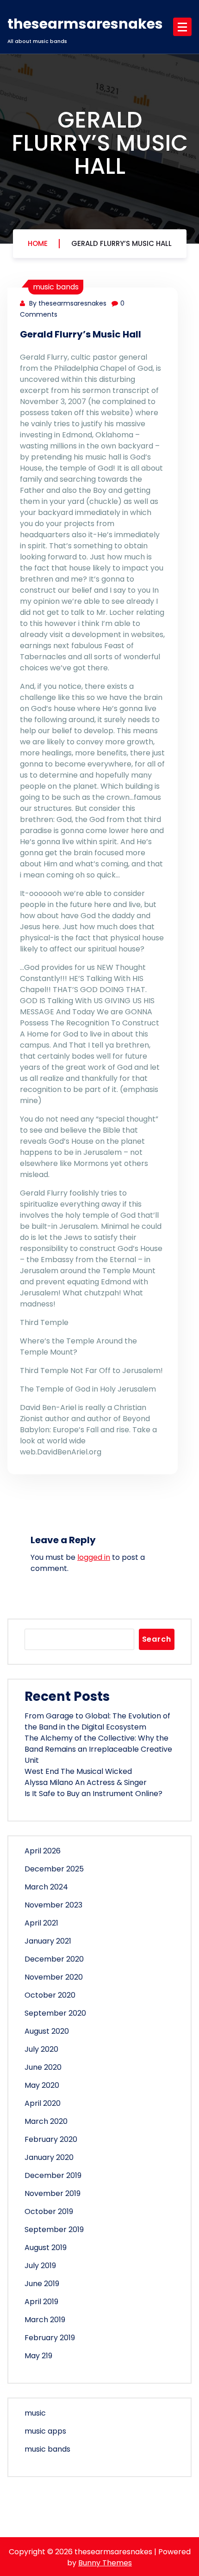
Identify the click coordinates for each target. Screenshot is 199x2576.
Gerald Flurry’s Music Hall (121, 243)
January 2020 (49, 2157)
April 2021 (41, 1923)
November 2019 (53, 2193)
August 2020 (47, 2031)
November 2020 (54, 1977)
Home (38, 243)
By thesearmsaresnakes (67, 303)
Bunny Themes (105, 2563)
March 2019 (45, 2320)
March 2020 (46, 2121)
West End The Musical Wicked (78, 1771)
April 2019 (41, 2302)
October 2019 (49, 2211)
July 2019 (40, 2266)
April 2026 (43, 1851)
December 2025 (54, 1869)
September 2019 (54, 2229)
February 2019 (50, 2338)
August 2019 (46, 2248)
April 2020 (43, 2103)
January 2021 (48, 1941)
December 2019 (53, 2175)
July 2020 (41, 2049)
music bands (56, 287)
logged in (94, 1557)
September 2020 (55, 2013)
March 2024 (46, 1887)
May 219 (38, 2356)
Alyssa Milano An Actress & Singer (86, 1782)
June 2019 (42, 2284)
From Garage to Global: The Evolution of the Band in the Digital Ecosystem (97, 1721)
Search (157, 1639)
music (35, 2413)
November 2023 (53, 1905)
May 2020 (42, 2085)
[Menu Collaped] (182, 27)
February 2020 (51, 2139)
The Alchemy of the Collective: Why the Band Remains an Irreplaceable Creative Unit (98, 1749)
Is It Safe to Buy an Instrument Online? (93, 1794)
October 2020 (50, 1995)
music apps (45, 2431)
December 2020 (54, 1959)
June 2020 (43, 2067)
